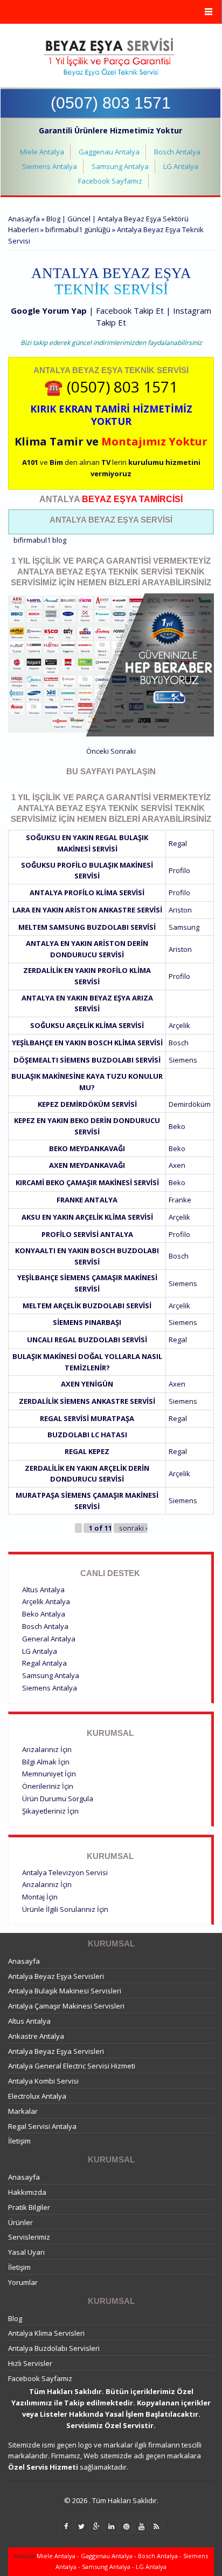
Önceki (98, 751)
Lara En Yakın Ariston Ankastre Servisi (87, 910)
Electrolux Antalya (37, 2096)
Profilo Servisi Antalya (87, 1234)
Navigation (111, 12)
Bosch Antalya (177, 152)
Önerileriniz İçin (48, 1786)
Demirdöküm (190, 1104)
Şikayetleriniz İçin (50, 1811)
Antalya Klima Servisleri (46, 2333)
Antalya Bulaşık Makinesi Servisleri (65, 1991)
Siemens (183, 1060)
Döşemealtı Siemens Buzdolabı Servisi (87, 1060)
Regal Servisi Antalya (42, 2126)
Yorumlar (23, 2282)
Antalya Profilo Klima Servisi (87, 893)
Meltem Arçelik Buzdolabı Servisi (87, 1306)
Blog (15, 2318)
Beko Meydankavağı (87, 1148)
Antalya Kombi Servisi (43, 2081)
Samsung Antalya (120, 166)
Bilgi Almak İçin (46, 1762)
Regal (178, 843)
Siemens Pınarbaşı (87, 1322)
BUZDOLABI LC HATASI (87, 1435)
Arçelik (179, 1025)
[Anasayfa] (110, 57)
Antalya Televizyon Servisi (65, 1872)
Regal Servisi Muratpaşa (87, 1418)
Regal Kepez (87, 1451)
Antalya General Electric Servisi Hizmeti (72, 2066)
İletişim (19, 2141)
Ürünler (20, 2222)
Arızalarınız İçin (47, 1749)
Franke (180, 1200)
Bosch (179, 1043)
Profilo (179, 870)
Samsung (184, 927)
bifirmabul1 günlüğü (78, 229)
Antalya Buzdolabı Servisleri (54, 2348)
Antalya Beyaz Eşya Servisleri (56, 1976)
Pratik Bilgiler (29, 2207)
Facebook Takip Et (130, 310)
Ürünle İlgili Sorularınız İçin (65, 1909)
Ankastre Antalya (36, 2036)
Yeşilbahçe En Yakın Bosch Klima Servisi (87, 1043)
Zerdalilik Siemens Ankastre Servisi (87, 1401)
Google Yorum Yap (49, 310)
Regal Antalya (44, 1663)
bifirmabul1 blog (40, 540)
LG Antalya (181, 166)
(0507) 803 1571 (111, 103)
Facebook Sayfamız (110, 181)
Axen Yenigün (87, 1384)
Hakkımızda (27, 2192)
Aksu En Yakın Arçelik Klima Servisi (87, 1217)
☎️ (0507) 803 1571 (111, 387)
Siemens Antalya (50, 166)
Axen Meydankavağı (87, 1165)
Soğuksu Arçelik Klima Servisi (87, 1025)
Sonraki (123, 751)
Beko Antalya (44, 1614)
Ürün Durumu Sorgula (58, 1799)
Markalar (23, 2111)
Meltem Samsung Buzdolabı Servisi (87, 927)
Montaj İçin (40, 1897)
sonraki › (133, 1528)
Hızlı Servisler (30, 2363)
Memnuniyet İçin (49, 1774)
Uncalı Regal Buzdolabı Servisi (87, 1340)
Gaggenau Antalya (109, 152)
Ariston (180, 910)
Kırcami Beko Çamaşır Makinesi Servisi (87, 1182)
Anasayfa (24, 219)
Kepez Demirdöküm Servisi (87, 1104)
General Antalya (49, 1639)
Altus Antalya (43, 1590)
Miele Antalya (42, 152)
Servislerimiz (29, 2237)
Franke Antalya (87, 1200)
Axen (177, 1165)
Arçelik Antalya (46, 1601)
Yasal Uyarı (26, 2252)
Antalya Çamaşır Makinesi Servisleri (66, 2006)
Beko (177, 1126)
